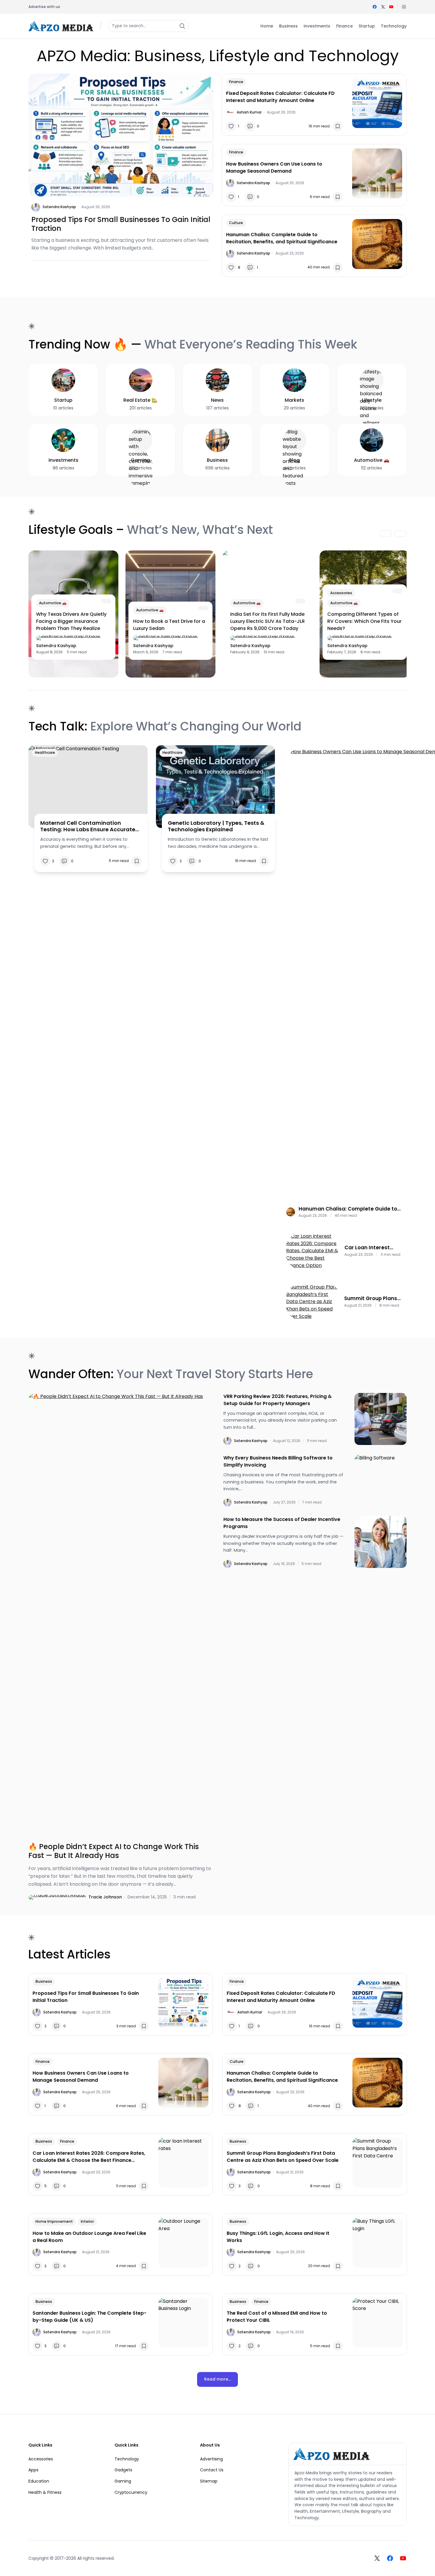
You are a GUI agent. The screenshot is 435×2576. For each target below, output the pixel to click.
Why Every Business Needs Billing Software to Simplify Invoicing (278, 1461)
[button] (404, 7)
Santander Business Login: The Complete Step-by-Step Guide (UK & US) (90, 2317)
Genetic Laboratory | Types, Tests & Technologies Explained (216, 826)
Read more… (217, 2379)
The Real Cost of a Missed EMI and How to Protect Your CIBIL (277, 2317)
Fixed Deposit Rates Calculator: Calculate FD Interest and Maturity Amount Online (280, 97)
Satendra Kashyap (59, 207)
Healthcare (45, 752)
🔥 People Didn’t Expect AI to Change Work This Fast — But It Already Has (114, 1851)
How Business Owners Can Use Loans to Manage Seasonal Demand (274, 167)
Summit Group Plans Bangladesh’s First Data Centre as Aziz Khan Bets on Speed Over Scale (371, 1298)
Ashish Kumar (249, 112)
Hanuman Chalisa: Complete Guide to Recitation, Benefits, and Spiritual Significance (282, 238)
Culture (236, 223)
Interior (87, 2221)
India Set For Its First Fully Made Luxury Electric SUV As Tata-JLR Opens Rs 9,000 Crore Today (268, 621)
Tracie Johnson (105, 1897)
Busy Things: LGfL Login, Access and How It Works (278, 2237)
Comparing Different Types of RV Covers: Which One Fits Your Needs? (364, 621)
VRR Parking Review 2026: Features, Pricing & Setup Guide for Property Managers (278, 1400)
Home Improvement (54, 2221)
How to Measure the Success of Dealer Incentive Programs (282, 1523)
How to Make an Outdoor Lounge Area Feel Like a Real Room (89, 2237)
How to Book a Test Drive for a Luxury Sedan (169, 625)
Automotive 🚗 (53, 603)
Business (44, 1981)
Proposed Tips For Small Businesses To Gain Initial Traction (121, 224)
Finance (236, 82)
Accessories (341, 593)
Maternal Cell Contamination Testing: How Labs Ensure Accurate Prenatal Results (88, 826)
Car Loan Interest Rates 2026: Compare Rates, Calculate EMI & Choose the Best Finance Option (374, 1248)
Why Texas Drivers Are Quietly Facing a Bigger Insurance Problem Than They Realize (71, 621)
